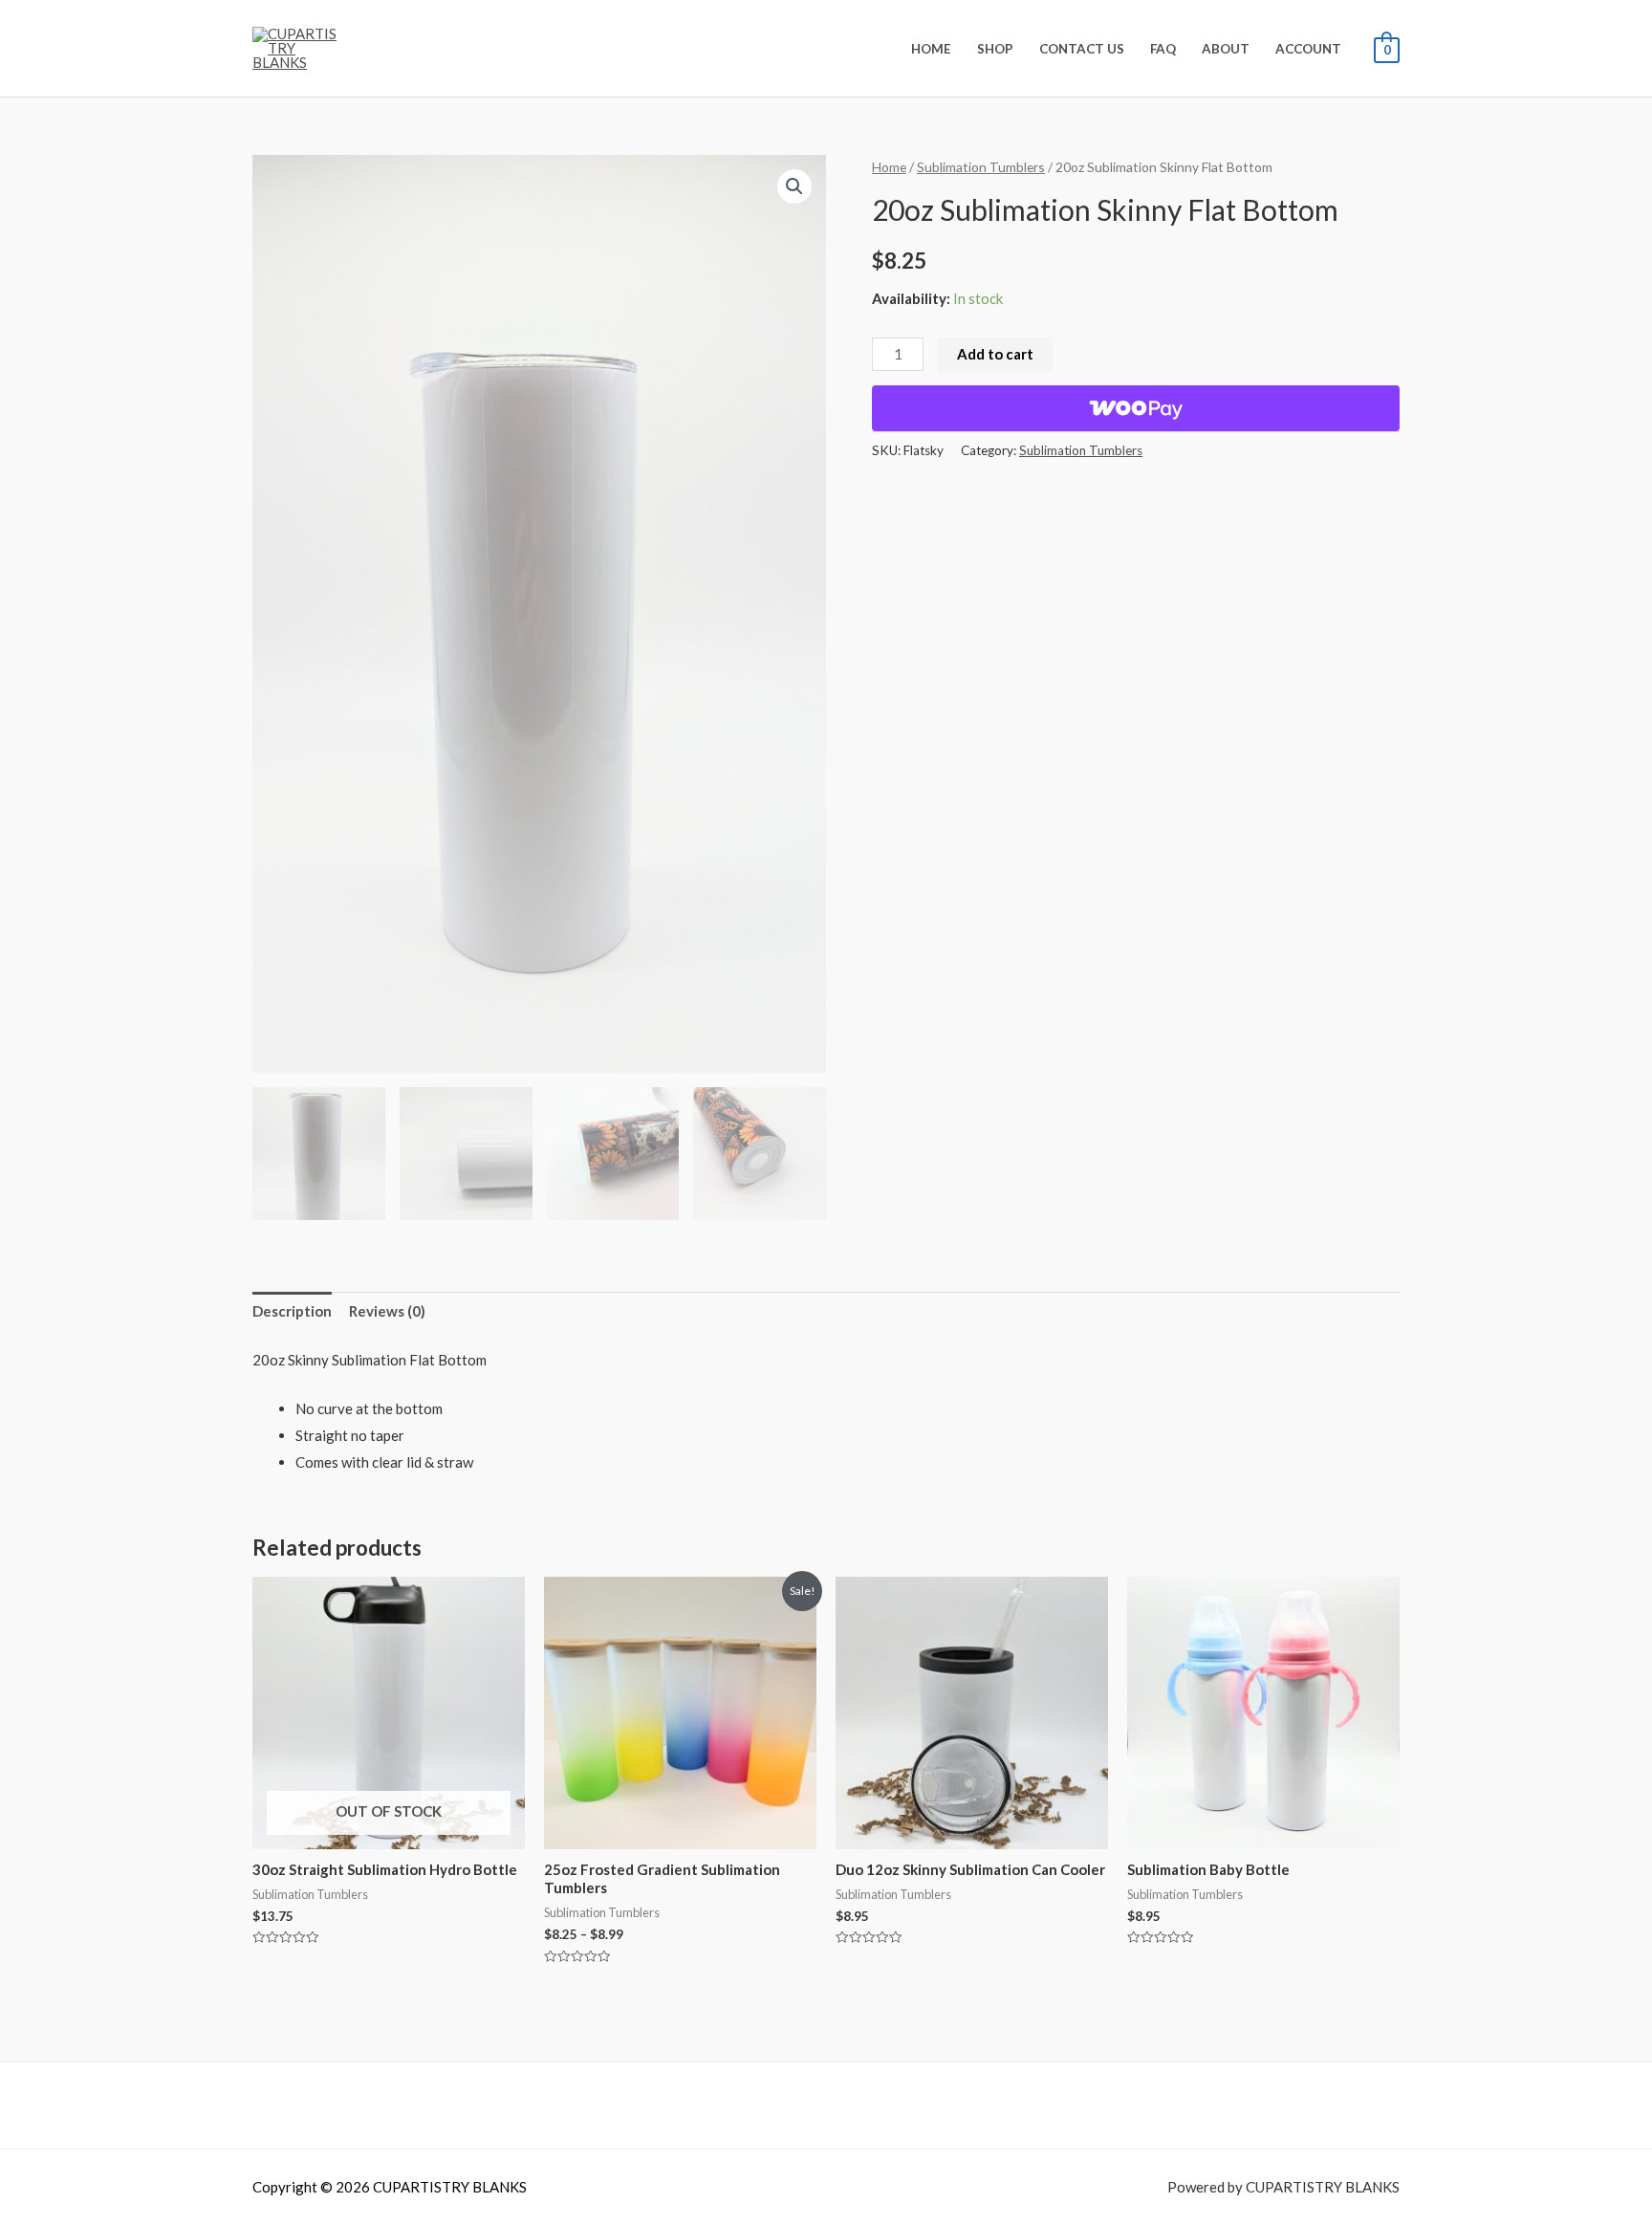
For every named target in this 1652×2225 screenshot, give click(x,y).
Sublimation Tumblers (981, 167)
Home (931, 49)
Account (1308, 49)
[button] (794, 186)
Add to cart (995, 354)
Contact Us (1082, 49)
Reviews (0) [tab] (387, 1311)
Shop (995, 49)
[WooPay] (1136, 408)
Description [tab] (292, 1311)
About (1226, 49)
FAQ (1163, 49)
